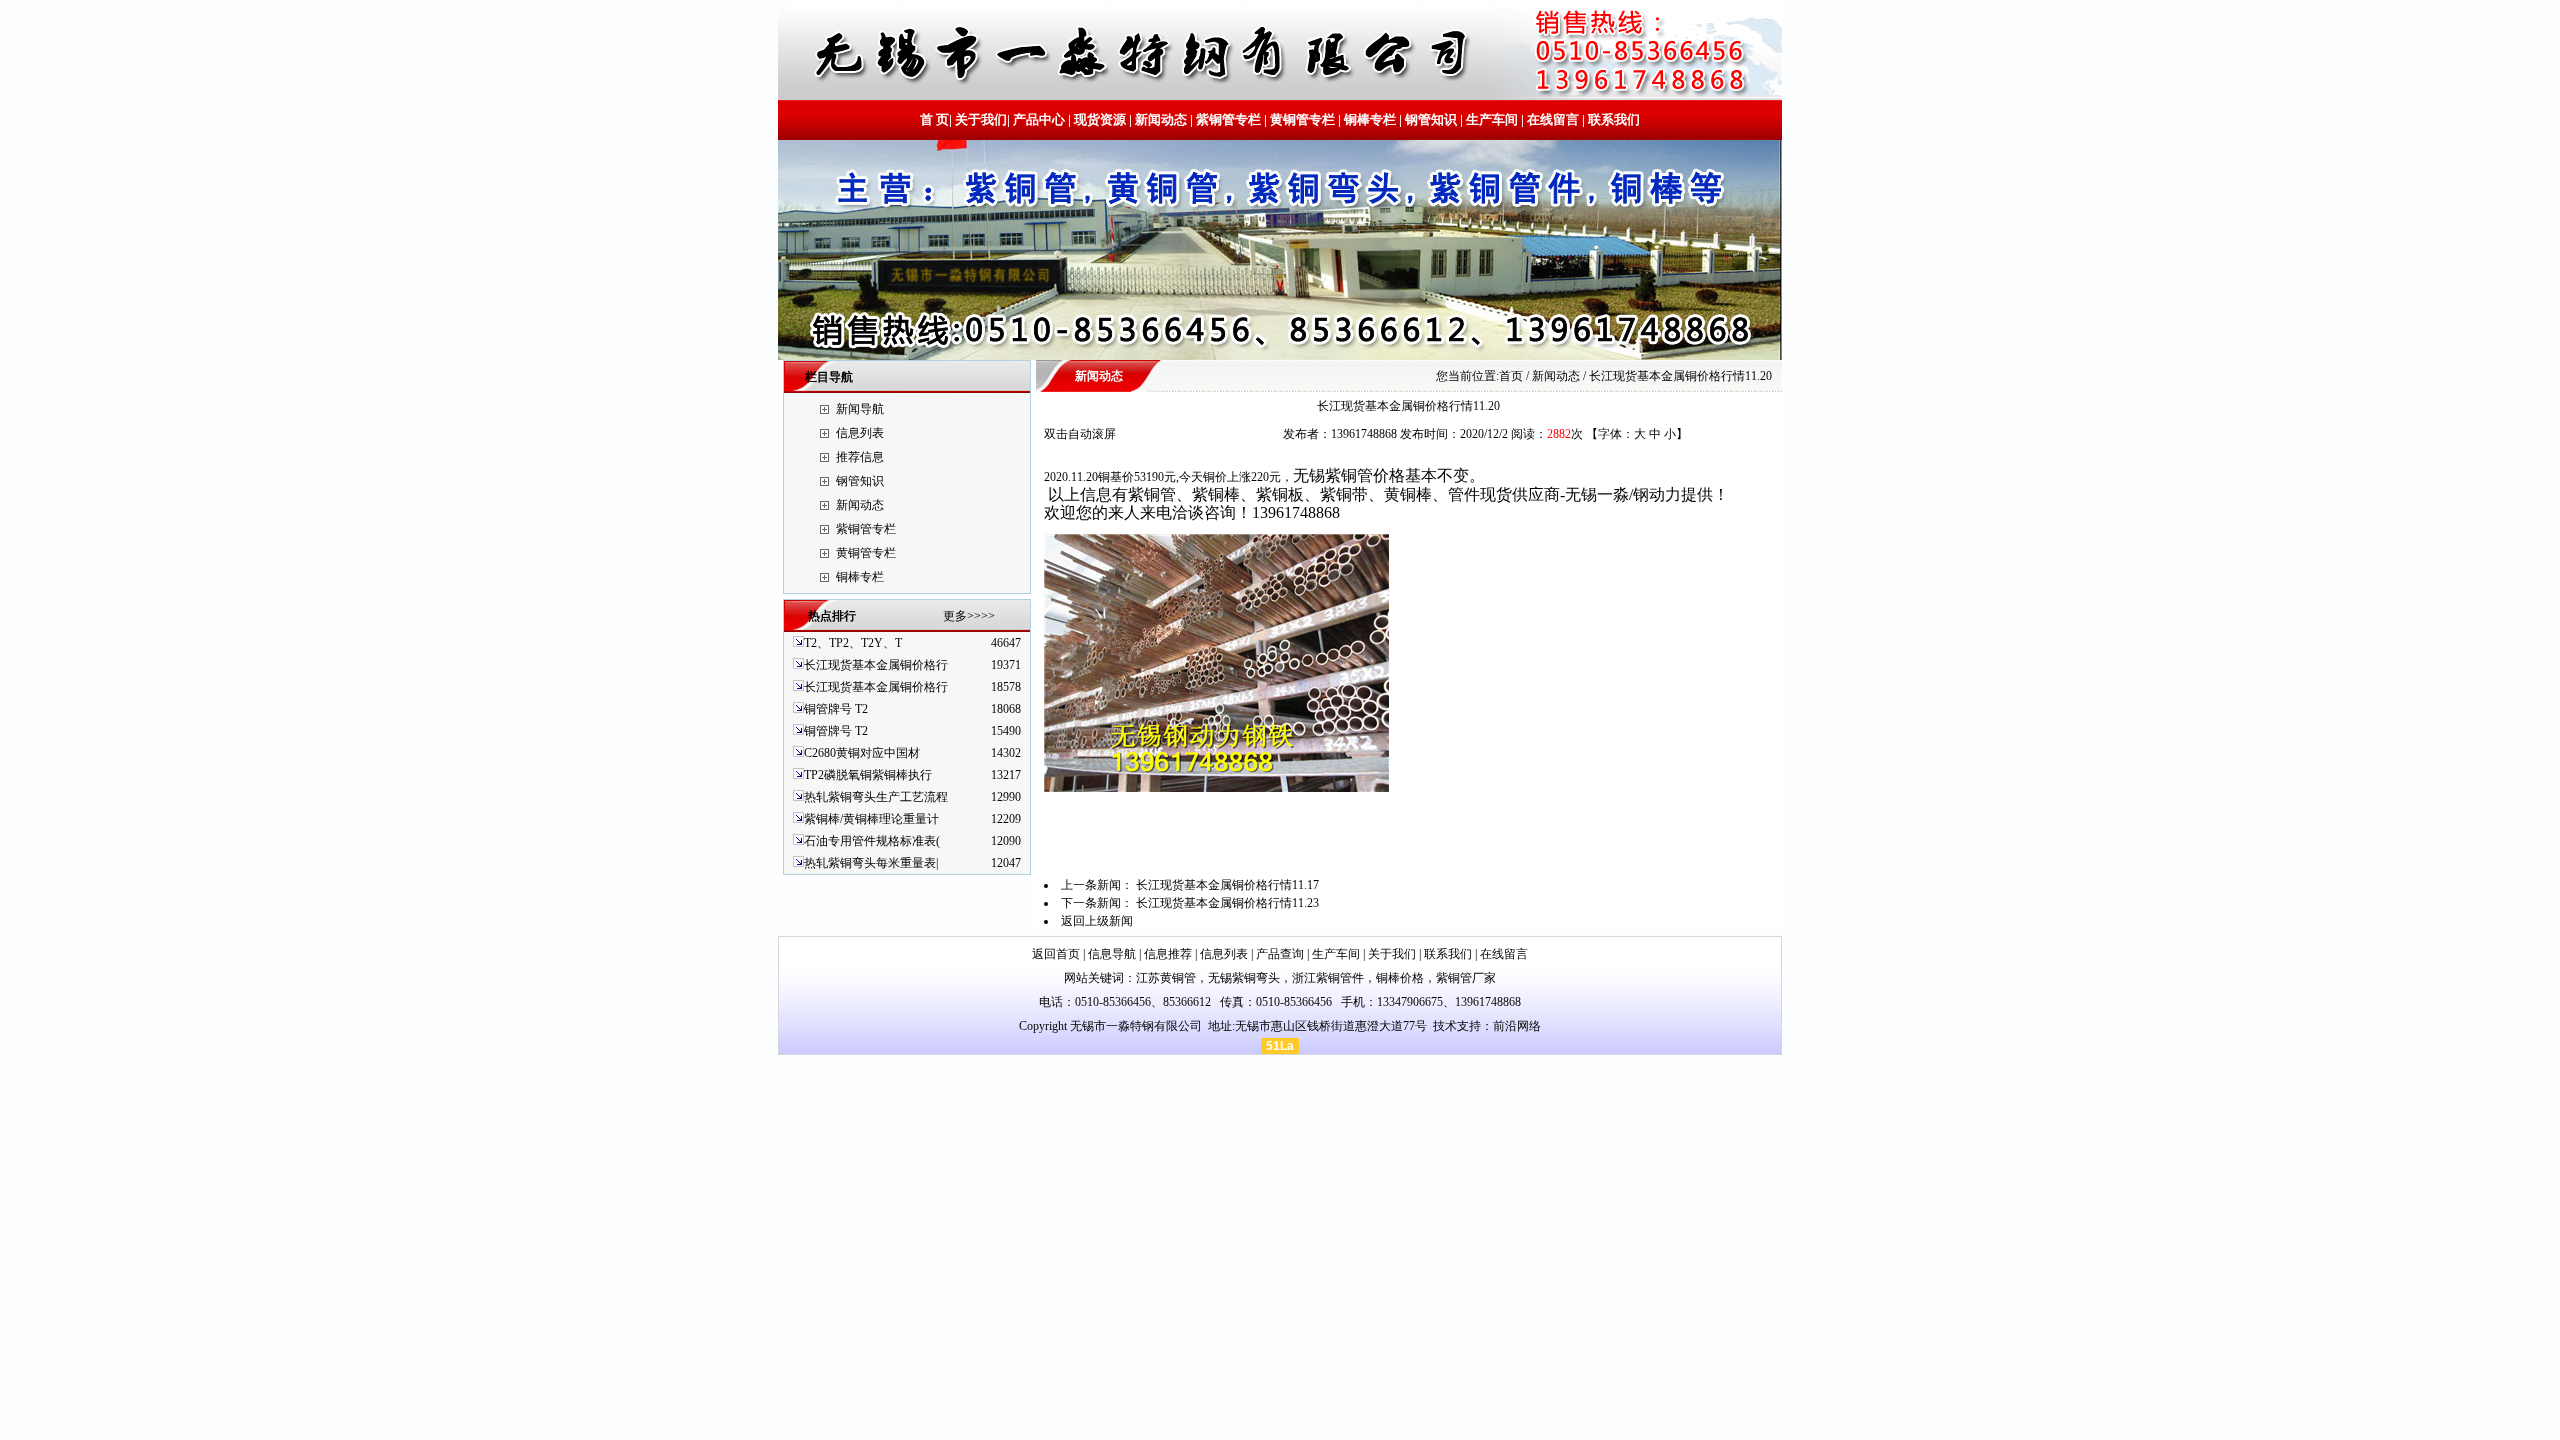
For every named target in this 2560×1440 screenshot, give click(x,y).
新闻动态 (1161, 119)
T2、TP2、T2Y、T (853, 643)
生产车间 (1492, 119)
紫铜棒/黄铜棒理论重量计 (871, 819)
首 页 (934, 119)
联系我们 (1612, 119)
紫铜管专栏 (1228, 119)
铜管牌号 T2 (836, 709)
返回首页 (1056, 954)
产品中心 (1039, 119)
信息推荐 (1168, 954)
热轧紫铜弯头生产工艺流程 (876, 797)
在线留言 (1553, 119)
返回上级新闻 (1097, 921)
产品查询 (1280, 954)
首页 (1511, 376)
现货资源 (1100, 119)
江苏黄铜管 (1166, 978)
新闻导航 (860, 409)
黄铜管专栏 (1302, 119)
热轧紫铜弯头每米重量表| (871, 863)
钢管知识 (1431, 119)
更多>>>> (969, 616)
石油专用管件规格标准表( (872, 841)
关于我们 (981, 119)
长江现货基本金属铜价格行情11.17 (1227, 885)
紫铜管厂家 (1466, 978)
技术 (1445, 1026)
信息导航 (1112, 954)
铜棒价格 (1400, 978)
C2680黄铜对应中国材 (862, 753)
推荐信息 (860, 457)
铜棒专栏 (1370, 119)
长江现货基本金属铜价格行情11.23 (1227, 903)
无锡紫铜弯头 (1244, 978)
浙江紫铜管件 (1328, 978)
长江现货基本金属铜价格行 (876, 665)
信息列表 (860, 433)
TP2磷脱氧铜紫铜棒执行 (868, 775)
